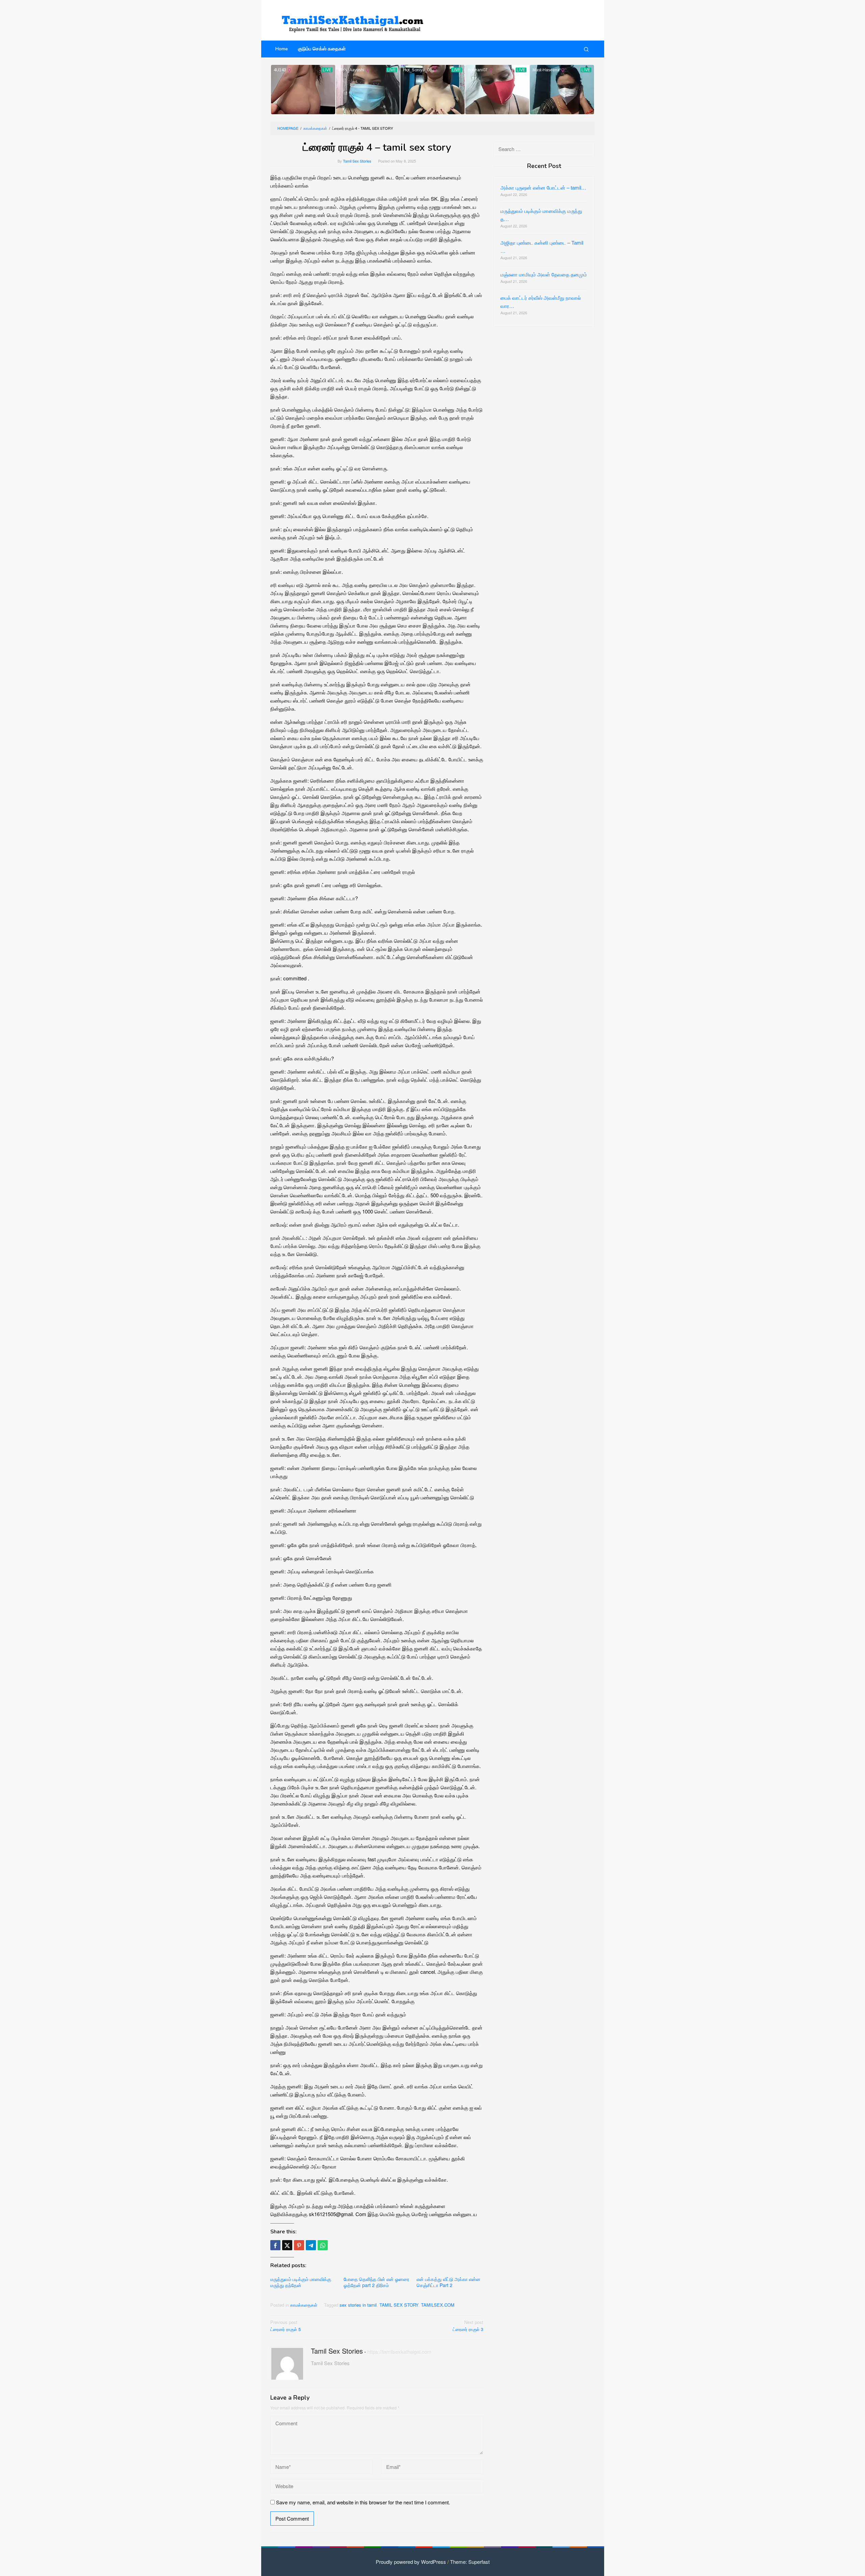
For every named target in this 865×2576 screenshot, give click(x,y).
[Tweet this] (287, 2245)
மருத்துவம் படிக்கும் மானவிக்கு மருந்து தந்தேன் (301, 2282)
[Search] (586, 49)
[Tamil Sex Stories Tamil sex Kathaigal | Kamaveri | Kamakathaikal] (355, 20)
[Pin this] (299, 2245)
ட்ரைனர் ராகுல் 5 (286, 2326)
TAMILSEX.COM (438, 2305)
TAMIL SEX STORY (399, 2305)
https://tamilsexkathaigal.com (399, 2351)
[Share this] (275, 2245)
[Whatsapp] (323, 2245)
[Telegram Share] (311, 2245)
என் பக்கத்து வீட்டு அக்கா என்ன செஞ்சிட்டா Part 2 (449, 2282)
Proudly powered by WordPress (411, 2562)
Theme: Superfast (470, 2562)
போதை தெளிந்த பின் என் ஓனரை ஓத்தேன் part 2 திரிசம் (376, 2282)
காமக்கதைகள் (304, 2305)
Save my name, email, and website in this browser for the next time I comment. (363, 2502)
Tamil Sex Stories (337, 2351)
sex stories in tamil (358, 2305)
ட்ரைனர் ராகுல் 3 (468, 2326)
